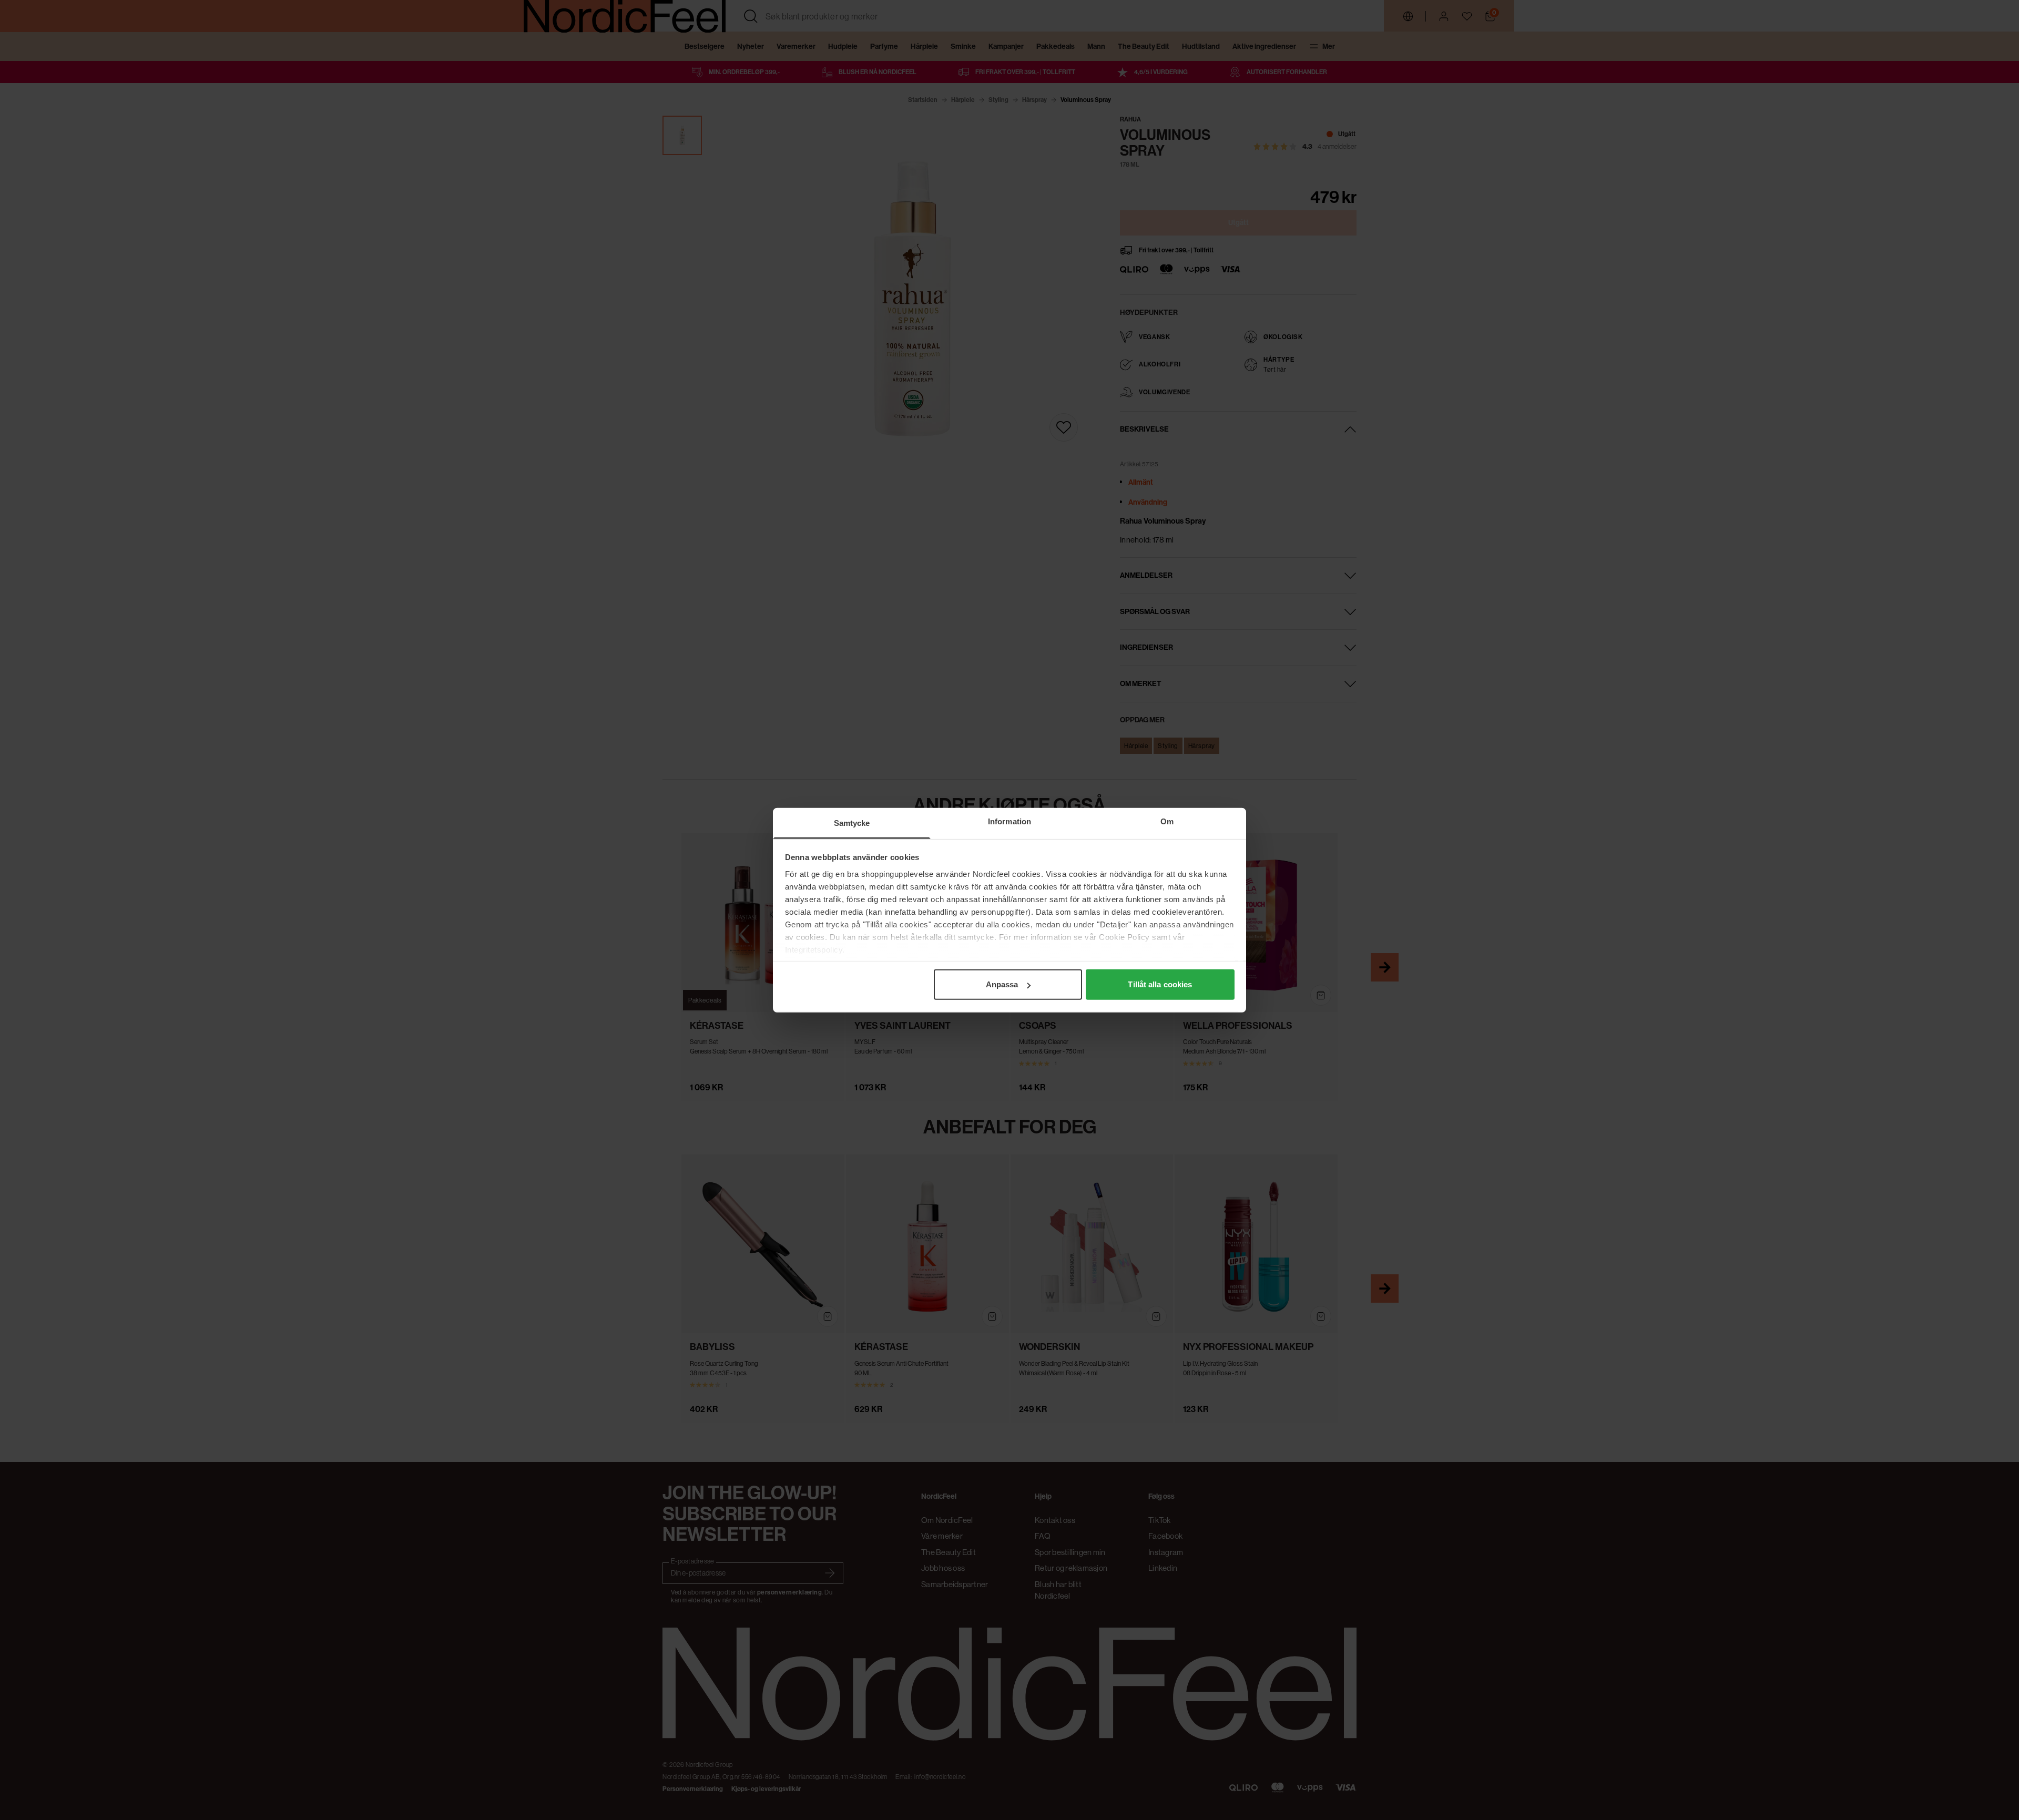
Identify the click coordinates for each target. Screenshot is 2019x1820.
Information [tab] (1009, 821)
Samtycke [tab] (852, 823)
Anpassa (1002, 984)
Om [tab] (1167, 821)
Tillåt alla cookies (1160, 984)
